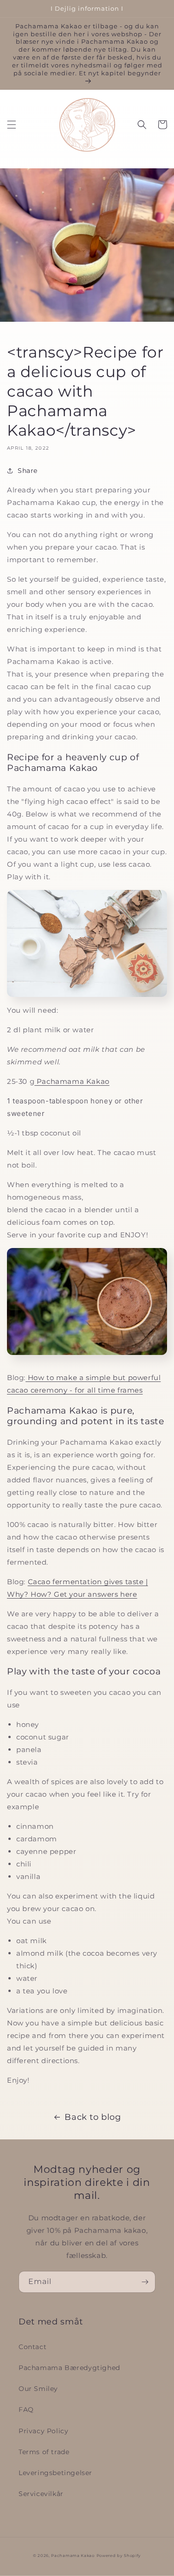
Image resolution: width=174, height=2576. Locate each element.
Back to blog (93, 2117)
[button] (12, 125)
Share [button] (28, 471)
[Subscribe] (145, 2282)
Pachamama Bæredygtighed (69, 2368)
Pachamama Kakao (72, 1081)
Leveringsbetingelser (55, 2473)
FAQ (26, 2410)
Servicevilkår (41, 2494)
